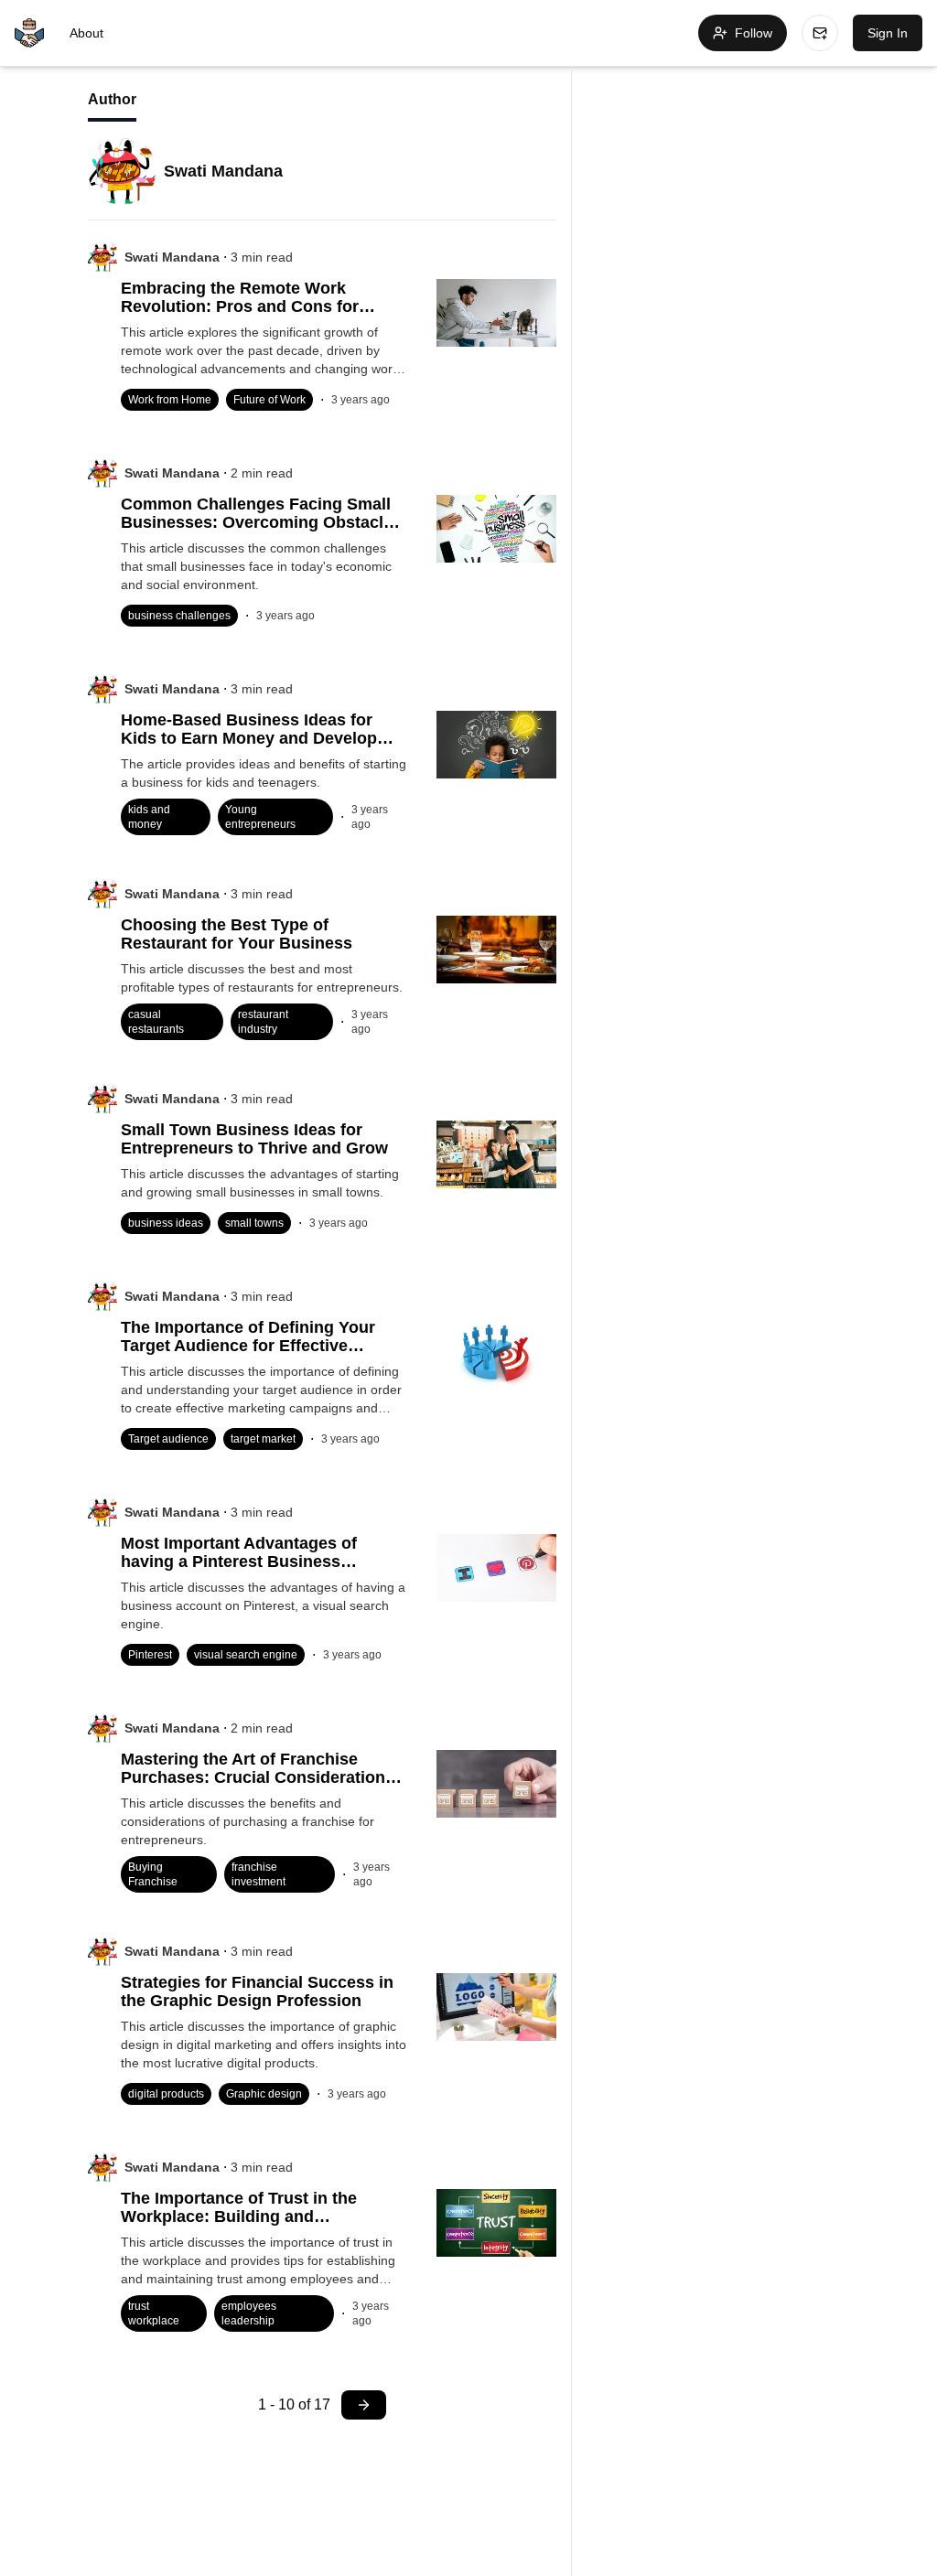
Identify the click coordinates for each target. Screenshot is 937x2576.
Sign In (888, 33)
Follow (754, 33)
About (86, 33)
